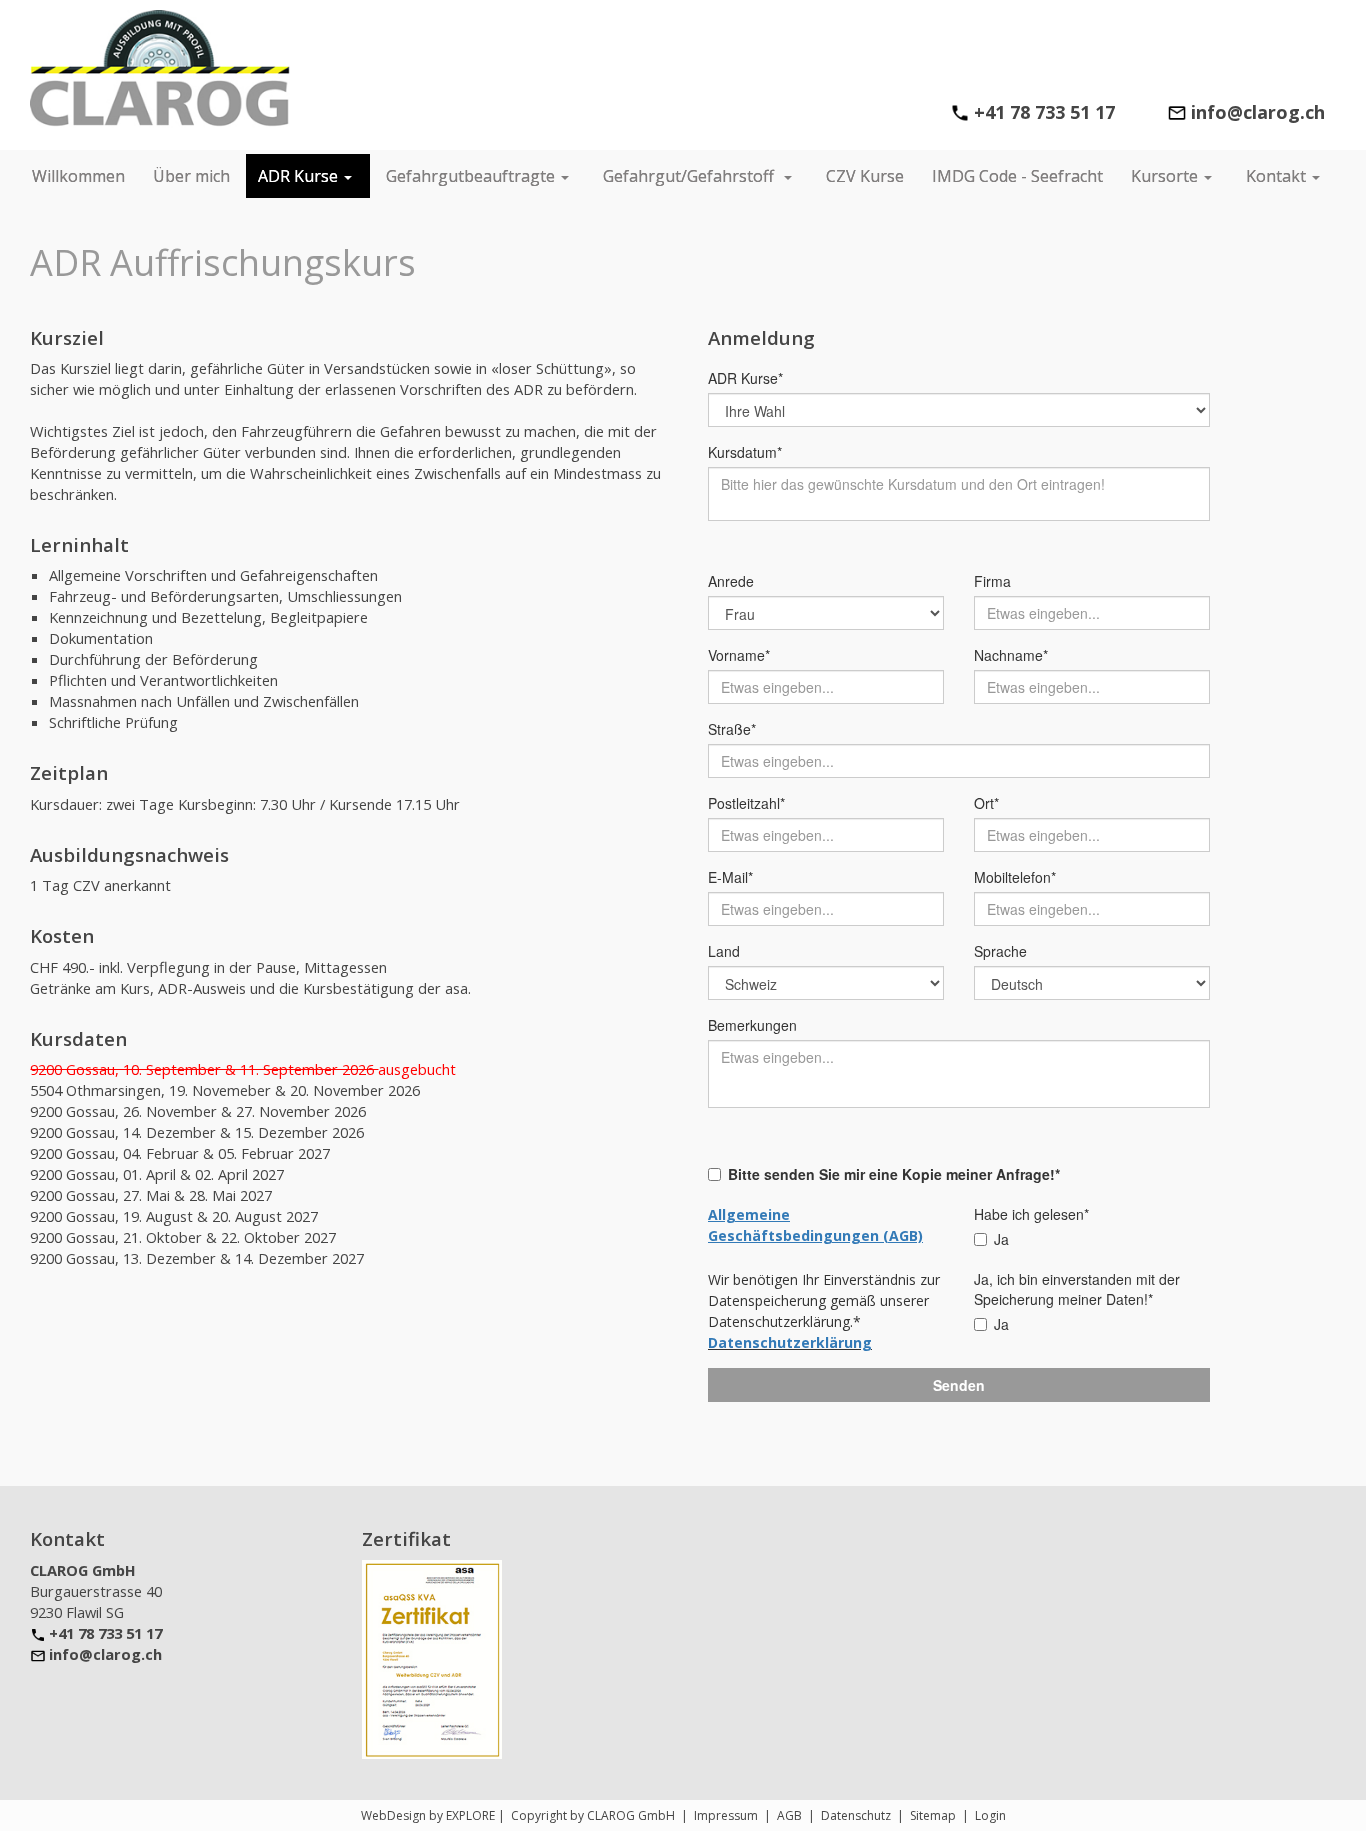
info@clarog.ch (105, 1654)
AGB (789, 1815)
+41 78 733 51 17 (1044, 112)
